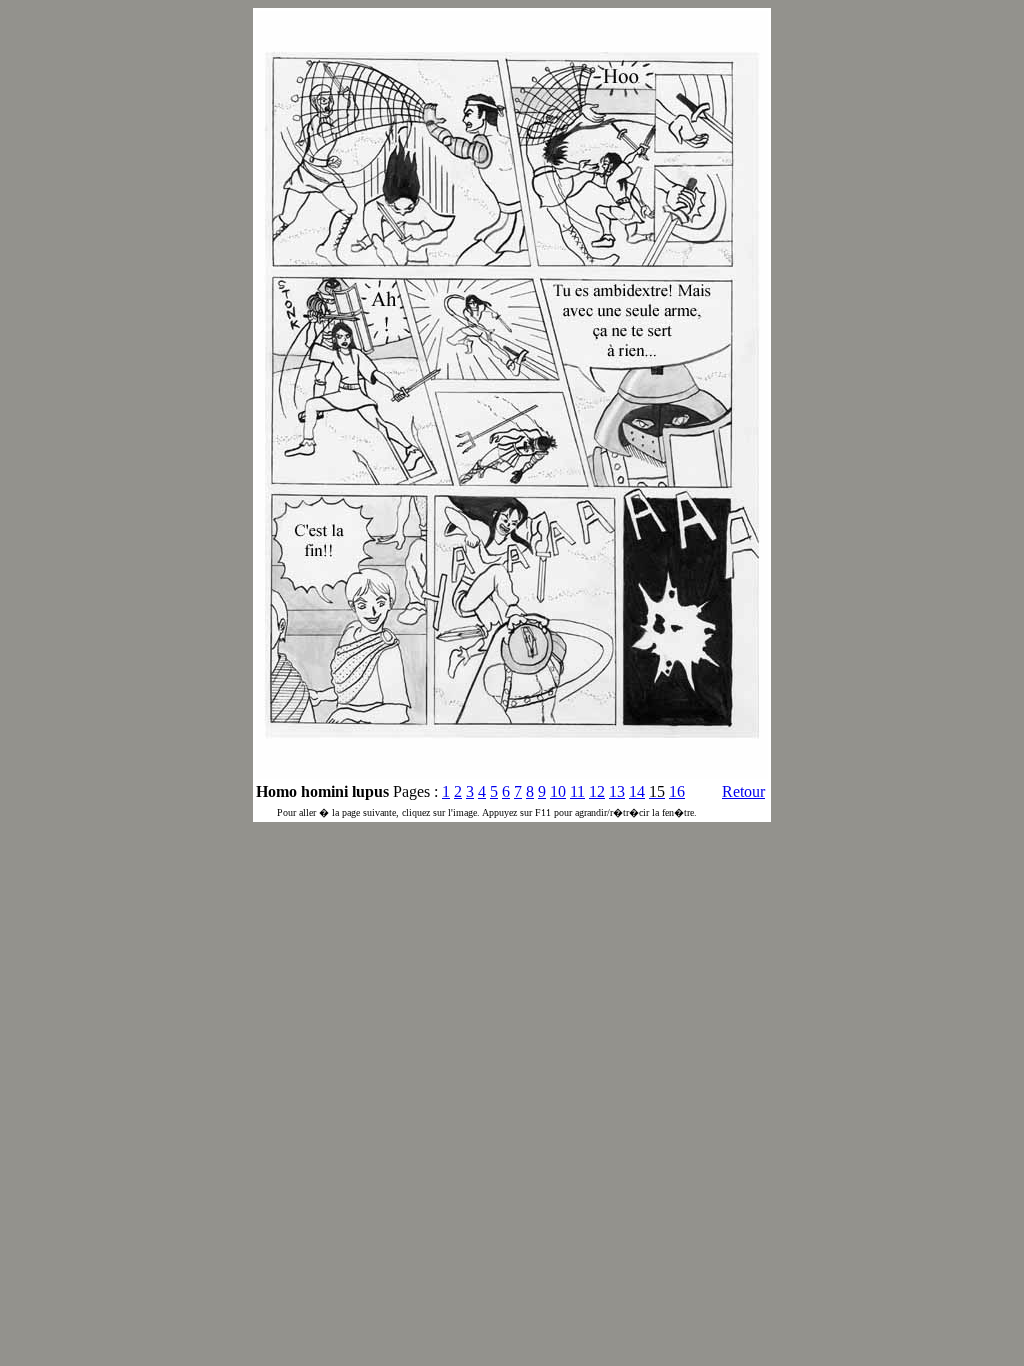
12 (597, 791)
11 (577, 791)
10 (558, 791)
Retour (743, 791)
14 (637, 791)
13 (617, 791)
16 (677, 791)
